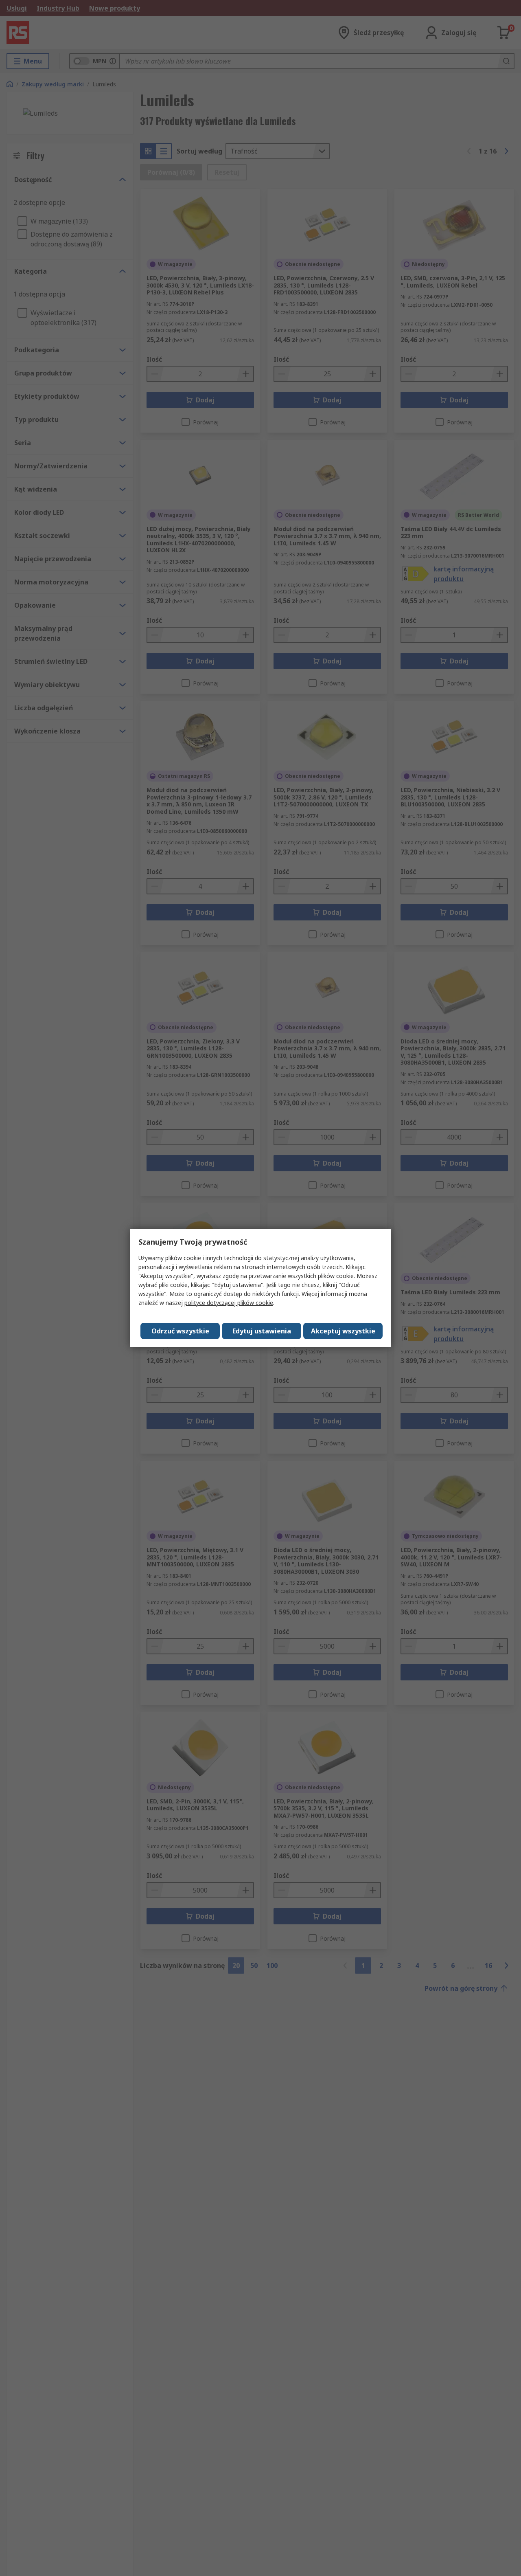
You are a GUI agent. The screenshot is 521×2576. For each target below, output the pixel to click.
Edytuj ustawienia (262, 1331)
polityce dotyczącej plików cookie (229, 1303)
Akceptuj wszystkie (343, 1331)
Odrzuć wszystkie (180, 1331)
